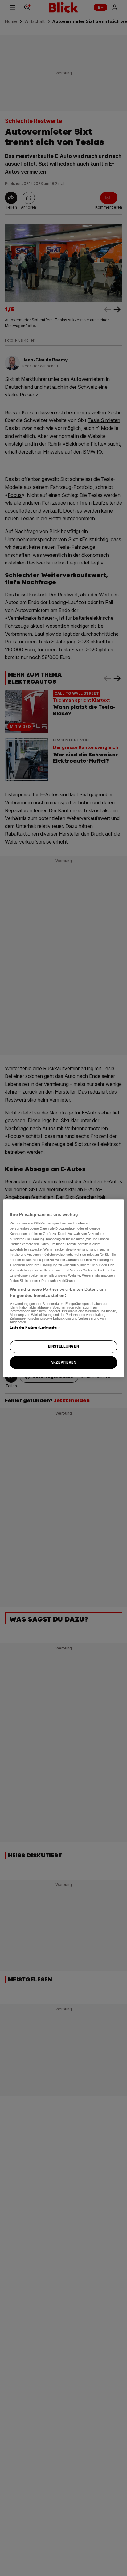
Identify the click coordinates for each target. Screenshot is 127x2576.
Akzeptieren (63, 1362)
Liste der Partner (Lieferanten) (35, 1327)
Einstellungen (63, 1346)
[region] (63, 1288)
